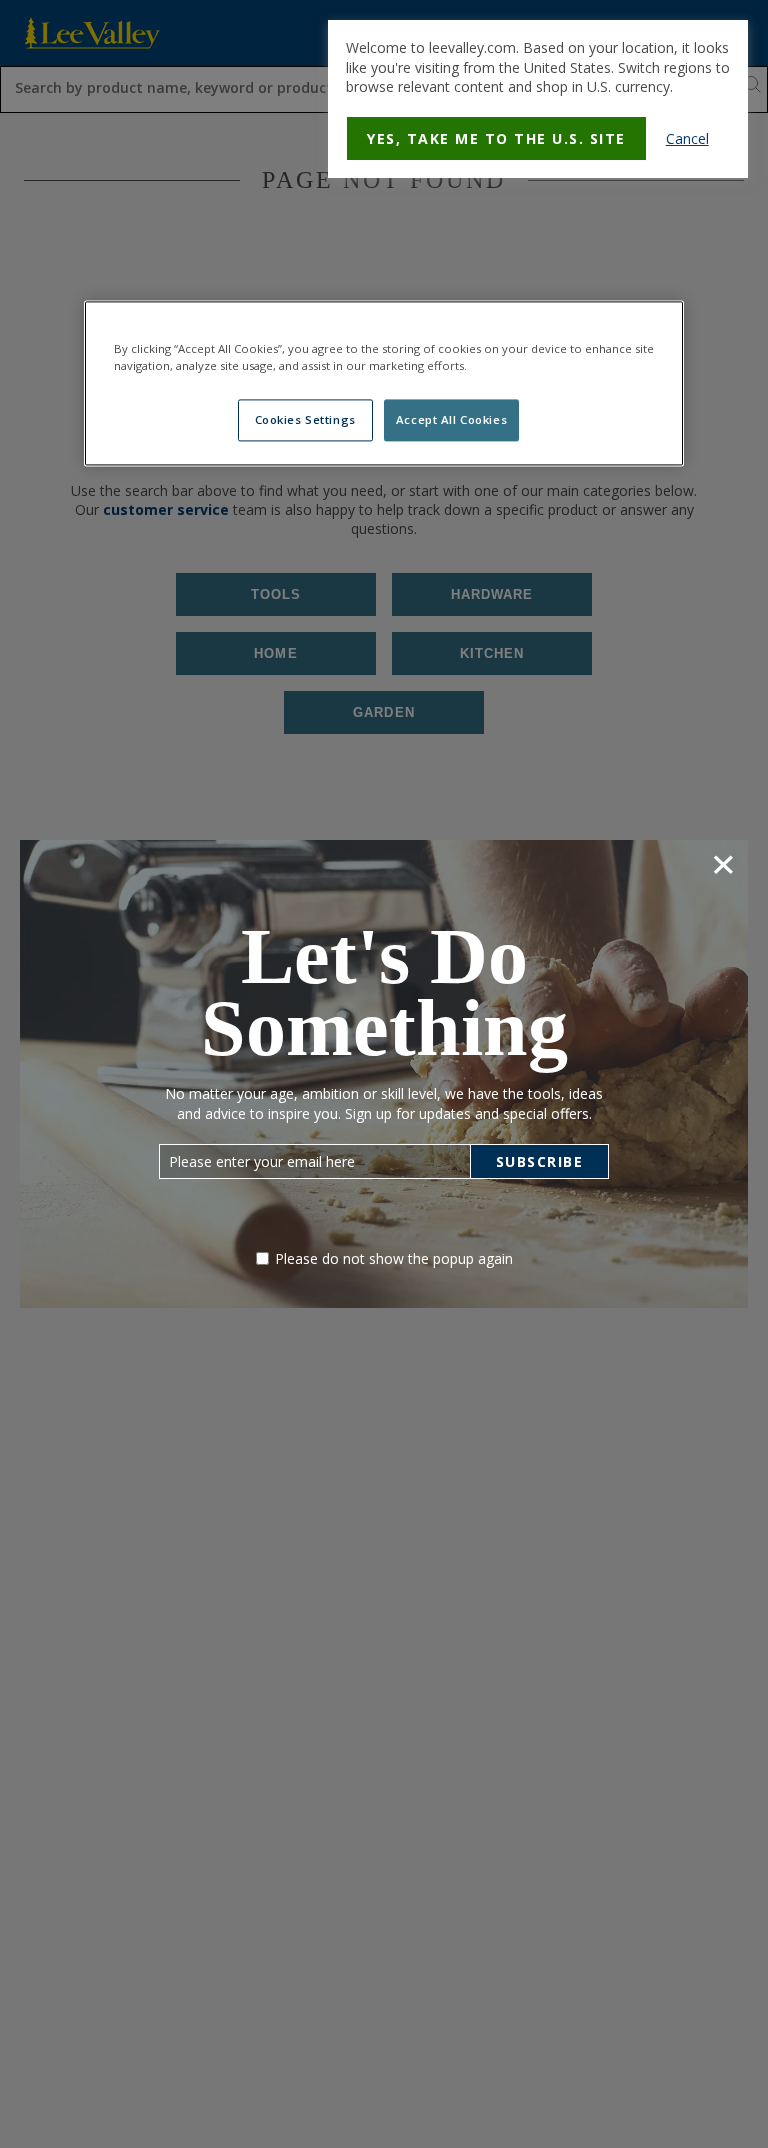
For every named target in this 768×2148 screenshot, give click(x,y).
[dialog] (538, 99)
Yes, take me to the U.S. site (496, 138)
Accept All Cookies (451, 420)
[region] (384, 384)
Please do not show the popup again (394, 1258)
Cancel (687, 138)
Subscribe (540, 1161)
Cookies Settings (305, 420)
